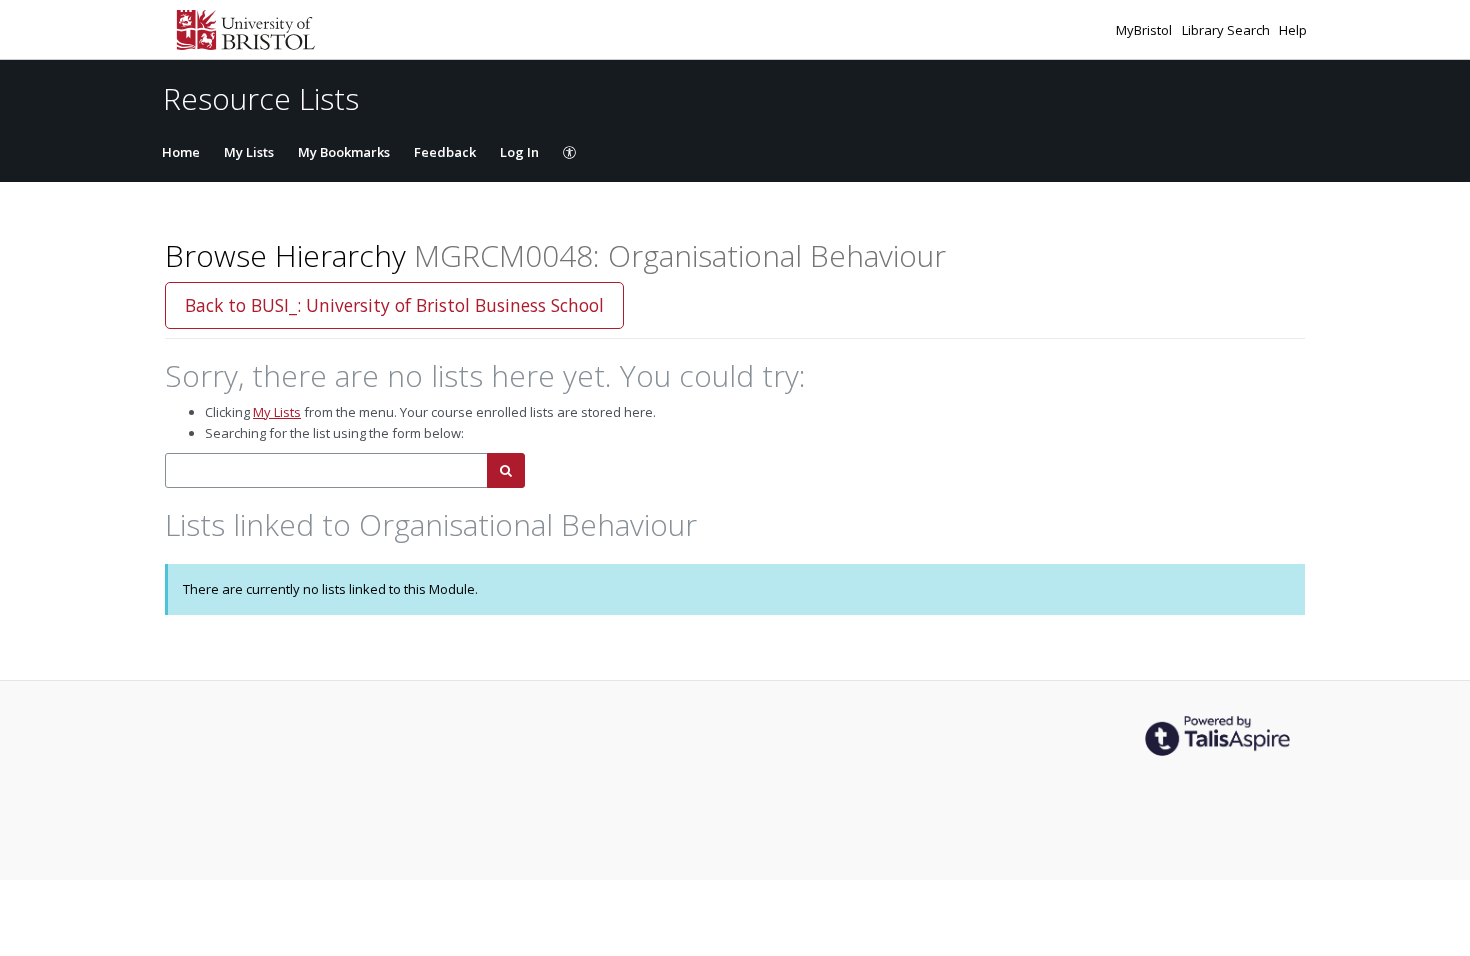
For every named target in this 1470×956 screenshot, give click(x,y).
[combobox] (326, 470)
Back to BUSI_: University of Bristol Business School (394, 305)
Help (1293, 30)
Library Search (1227, 30)
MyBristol (1145, 30)
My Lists (249, 152)
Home (181, 152)
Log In (519, 152)
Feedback (445, 152)
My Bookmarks (344, 152)
